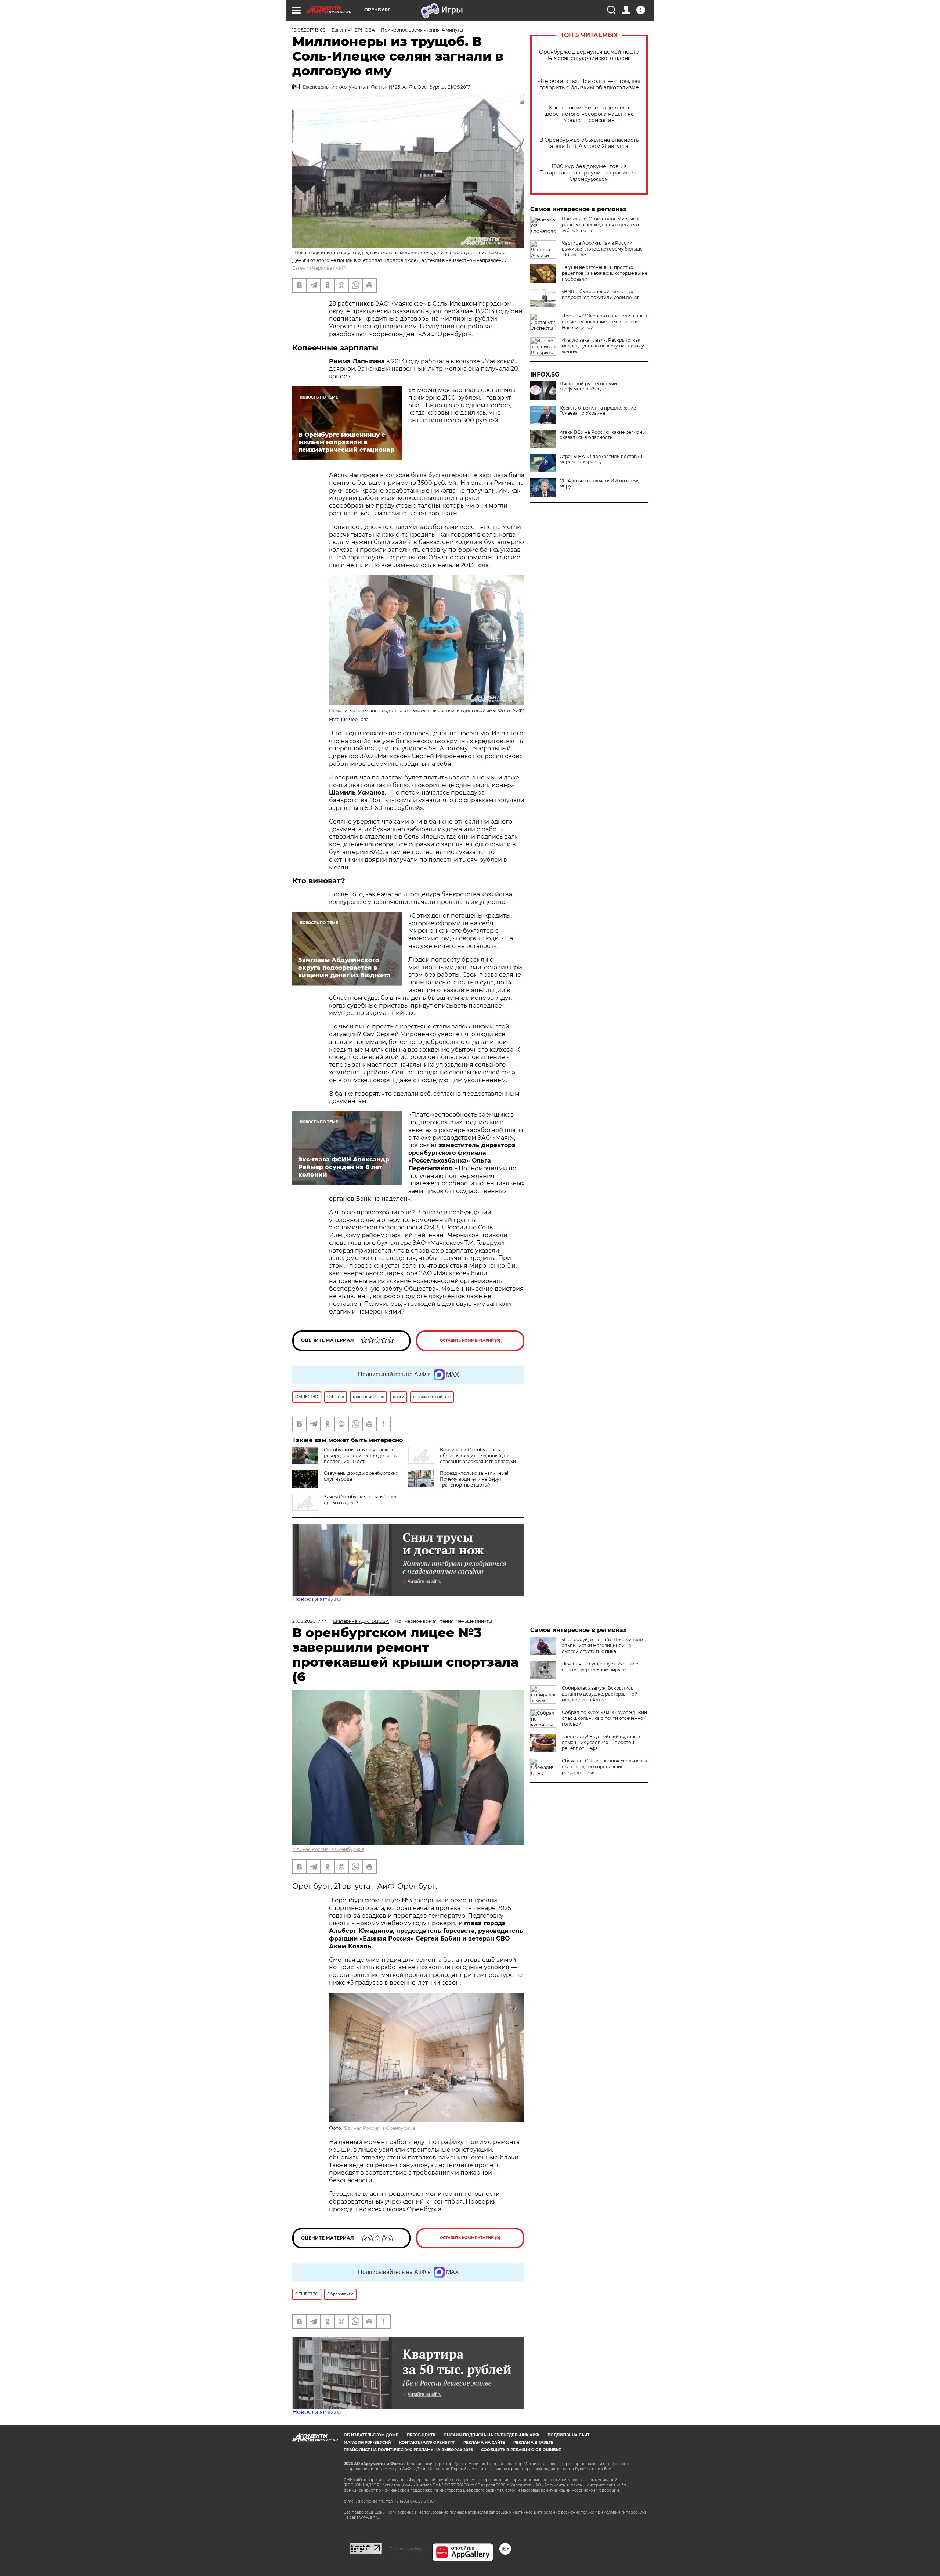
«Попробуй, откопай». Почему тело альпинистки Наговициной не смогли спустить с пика (602, 1645)
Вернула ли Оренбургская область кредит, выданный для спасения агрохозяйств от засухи (478, 1455)
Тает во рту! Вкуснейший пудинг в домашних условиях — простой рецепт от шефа (601, 1742)
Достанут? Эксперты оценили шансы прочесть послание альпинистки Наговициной (604, 322)
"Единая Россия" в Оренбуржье (328, 1849)
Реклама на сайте (484, 2442)
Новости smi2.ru (317, 1599)
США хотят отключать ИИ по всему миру (600, 483)
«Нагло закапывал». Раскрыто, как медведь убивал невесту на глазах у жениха (603, 346)
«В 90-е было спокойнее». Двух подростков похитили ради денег (601, 294)
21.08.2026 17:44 (310, 1621)
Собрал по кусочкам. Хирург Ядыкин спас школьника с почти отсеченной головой (604, 1718)
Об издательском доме (371, 2435)
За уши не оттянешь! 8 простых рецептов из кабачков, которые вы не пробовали (605, 273)
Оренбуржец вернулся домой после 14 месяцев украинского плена (589, 55)
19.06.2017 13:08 (309, 30)
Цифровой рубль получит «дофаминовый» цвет (589, 386)
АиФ (341, 268)
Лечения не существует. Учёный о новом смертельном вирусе (600, 1667)
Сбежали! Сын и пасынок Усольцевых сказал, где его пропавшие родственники (605, 1767)
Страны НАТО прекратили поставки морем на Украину (601, 459)
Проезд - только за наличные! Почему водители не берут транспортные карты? (474, 1479)
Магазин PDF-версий (367, 2442)
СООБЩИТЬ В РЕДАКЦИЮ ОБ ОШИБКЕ (521, 2450)
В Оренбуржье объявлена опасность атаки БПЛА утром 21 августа (589, 143)
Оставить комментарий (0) (470, 1341)
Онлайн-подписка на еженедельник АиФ (491, 2435)
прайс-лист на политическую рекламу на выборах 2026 (408, 2450)
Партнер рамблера (407, 2549)
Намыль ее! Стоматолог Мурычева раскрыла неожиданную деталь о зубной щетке (601, 225)
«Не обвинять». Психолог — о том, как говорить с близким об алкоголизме (589, 84)
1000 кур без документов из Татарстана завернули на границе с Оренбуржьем (589, 173)
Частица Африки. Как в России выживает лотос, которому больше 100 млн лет (602, 249)
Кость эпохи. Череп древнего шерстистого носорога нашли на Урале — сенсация (589, 114)
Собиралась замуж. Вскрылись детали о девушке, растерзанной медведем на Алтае (600, 1694)
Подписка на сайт (568, 2435)
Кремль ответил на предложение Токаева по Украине (598, 411)
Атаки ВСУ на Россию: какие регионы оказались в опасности (603, 435)
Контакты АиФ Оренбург (427, 2442)
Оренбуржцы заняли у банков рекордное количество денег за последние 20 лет (361, 1455)
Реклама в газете (533, 2442)
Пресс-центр (421, 2435)
